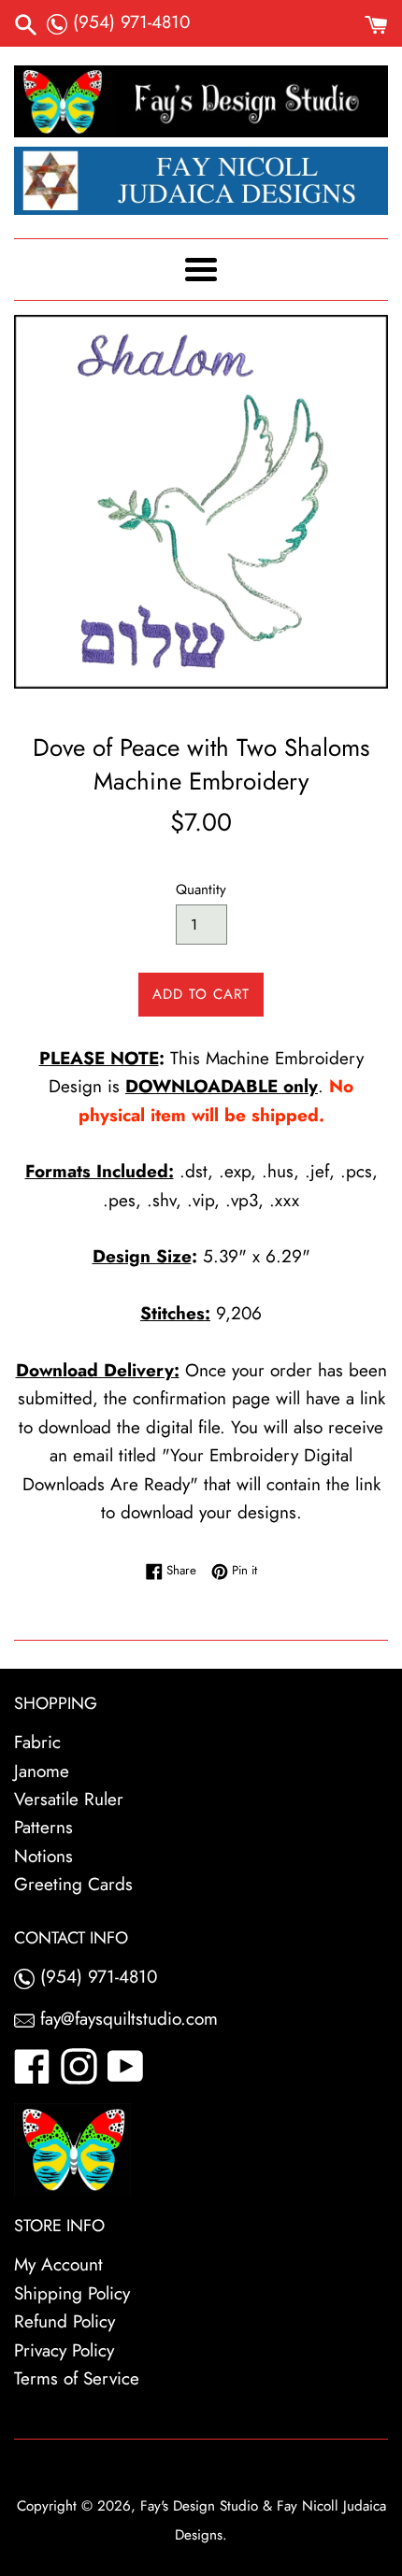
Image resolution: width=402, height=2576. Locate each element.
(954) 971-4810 (129, 22)
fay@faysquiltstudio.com (126, 2019)
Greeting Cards (73, 1884)
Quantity (201, 890)
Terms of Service (77, 2378)
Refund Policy (65, 2321)
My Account (58, 2264)
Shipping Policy (72, 2293)
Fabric (37, 1742)
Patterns (43, 1827)
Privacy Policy (64, 2350)
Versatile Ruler (69, 1799)
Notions (43, 1856)
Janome (42, 1771)
